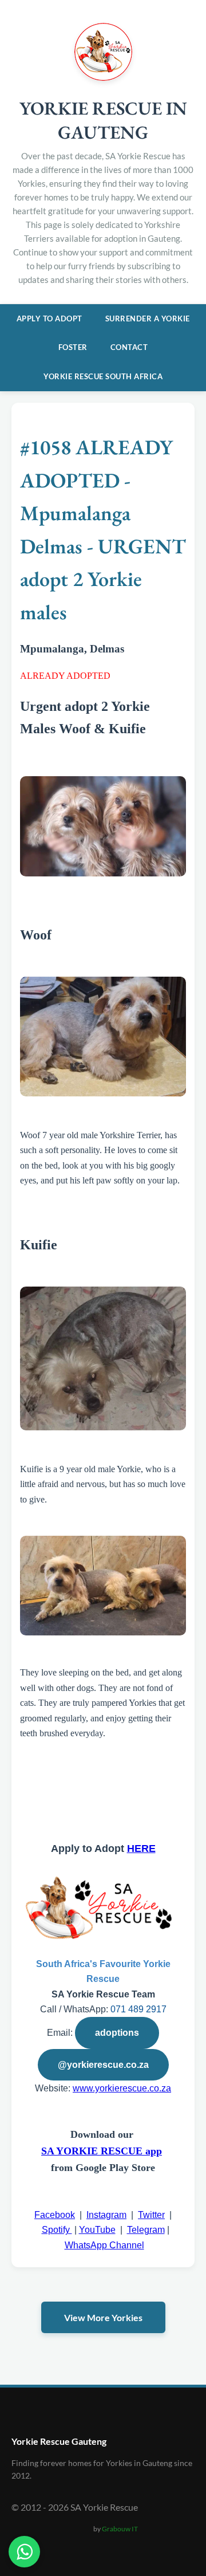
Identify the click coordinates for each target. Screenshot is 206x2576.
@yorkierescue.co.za (103, 2065)
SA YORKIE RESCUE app (102, 2151)
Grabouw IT (120, 2529)
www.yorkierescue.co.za (122, 2088)
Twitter (151, 2215)
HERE (141, 1849)
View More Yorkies (103, 2317)
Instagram (106, 2215)
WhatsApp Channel (104, 2245)
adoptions (117, 2033)
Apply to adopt (49, 318)
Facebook (55, 2215)
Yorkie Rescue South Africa (103, 376)
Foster (73, 347)
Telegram (146, 2230)
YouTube (97, 2230)
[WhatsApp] (24, 2552)
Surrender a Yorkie (148, 318)
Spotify (57, 2230)
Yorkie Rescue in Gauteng (103, 120)
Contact (129, 347)
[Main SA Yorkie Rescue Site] (103, 77)
